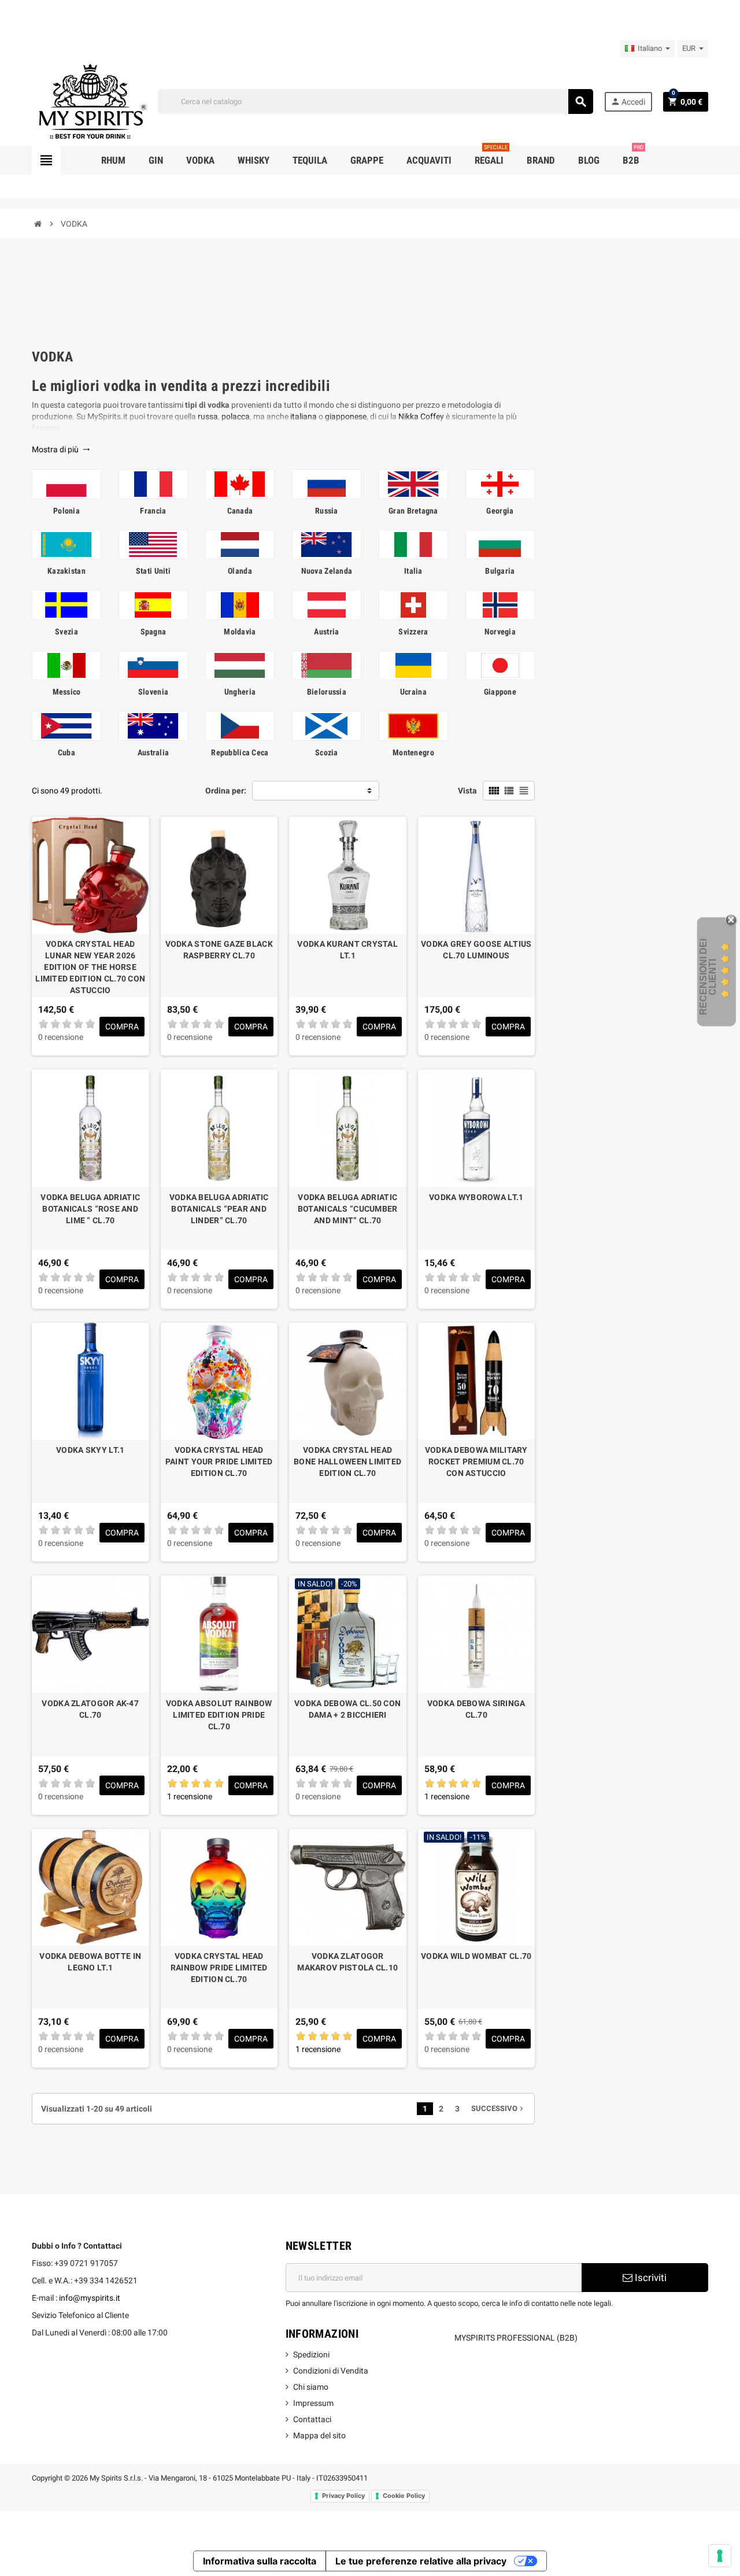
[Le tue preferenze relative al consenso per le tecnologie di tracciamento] (720, 2556)
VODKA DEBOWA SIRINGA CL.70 (476, 1709)
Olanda (240, 571)
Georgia (500, 511)
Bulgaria (500, 571)
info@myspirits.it (90, 2298)
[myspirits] (90, 101)
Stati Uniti (153, 571)
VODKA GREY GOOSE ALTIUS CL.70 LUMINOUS (476, 950)
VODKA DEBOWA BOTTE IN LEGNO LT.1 (90, 1962)
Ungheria (240, 692)
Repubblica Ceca (240, 752)
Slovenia (153, 692)
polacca (236, 416)
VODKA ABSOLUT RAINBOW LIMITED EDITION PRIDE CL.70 (219, 1715)
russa (208, 416)
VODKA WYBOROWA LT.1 (476, 1197)
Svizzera (413, 632)
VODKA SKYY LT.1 (90, 1450)
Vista (467, 791)
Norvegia (500, 632)
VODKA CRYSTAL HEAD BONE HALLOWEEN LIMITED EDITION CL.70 (347, 1462)
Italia (413, 571)
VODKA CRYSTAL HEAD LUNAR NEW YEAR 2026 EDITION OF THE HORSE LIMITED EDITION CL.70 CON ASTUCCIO (90, 967)
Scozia (327, 752)
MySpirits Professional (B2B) (516, 2338)
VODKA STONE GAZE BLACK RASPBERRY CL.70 (219, 950)
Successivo (498, 2108)
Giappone (500, 692)
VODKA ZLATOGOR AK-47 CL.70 (90, 1709)
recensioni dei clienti (708, 977)
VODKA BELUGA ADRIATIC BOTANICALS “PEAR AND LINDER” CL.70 (219, 1209)
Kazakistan (66, 571)
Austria (326, 632)
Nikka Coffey (421, 416)
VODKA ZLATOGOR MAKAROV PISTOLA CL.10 (347, 1962)
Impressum (313, 2403)
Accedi (628, 102)
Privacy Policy (343, 2496)
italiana (304, 416)
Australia (153, 752)
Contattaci (312, 2419)
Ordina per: (226, 791)
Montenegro (413, 752)
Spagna (153, 632)
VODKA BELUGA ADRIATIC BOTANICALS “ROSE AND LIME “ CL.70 (90, 1209)
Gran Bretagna (413, 511)
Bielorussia (327, 692)
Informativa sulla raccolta (260, 2561)
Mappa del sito (319, 2435)
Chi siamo (311, 2387)
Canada (240, 511)
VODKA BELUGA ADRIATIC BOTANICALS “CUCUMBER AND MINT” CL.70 (348, 1209)
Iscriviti (650, 2278)
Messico (67, 692)
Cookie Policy (404, 2496)
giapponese (346, 416)
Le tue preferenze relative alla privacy (421, 2561)
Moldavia (240, 632)
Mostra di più (61, 449)
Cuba (66, 752)
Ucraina (413, 692)
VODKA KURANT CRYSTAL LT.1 (347, 950)
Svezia (66, 632)
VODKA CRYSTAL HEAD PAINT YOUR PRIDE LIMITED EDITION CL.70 (219, 1462)
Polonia (66, 511)
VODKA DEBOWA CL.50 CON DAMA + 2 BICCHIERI (347, 1709)
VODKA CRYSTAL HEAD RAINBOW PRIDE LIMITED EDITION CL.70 (219, 1968)
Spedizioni (311, 2354)
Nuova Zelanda (327, 571)
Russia (327, 511)
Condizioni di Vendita (331, 2371)
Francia (153, 511)
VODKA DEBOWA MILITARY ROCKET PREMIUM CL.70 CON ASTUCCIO (476, 1462)
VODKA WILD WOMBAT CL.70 (476, 1956)
